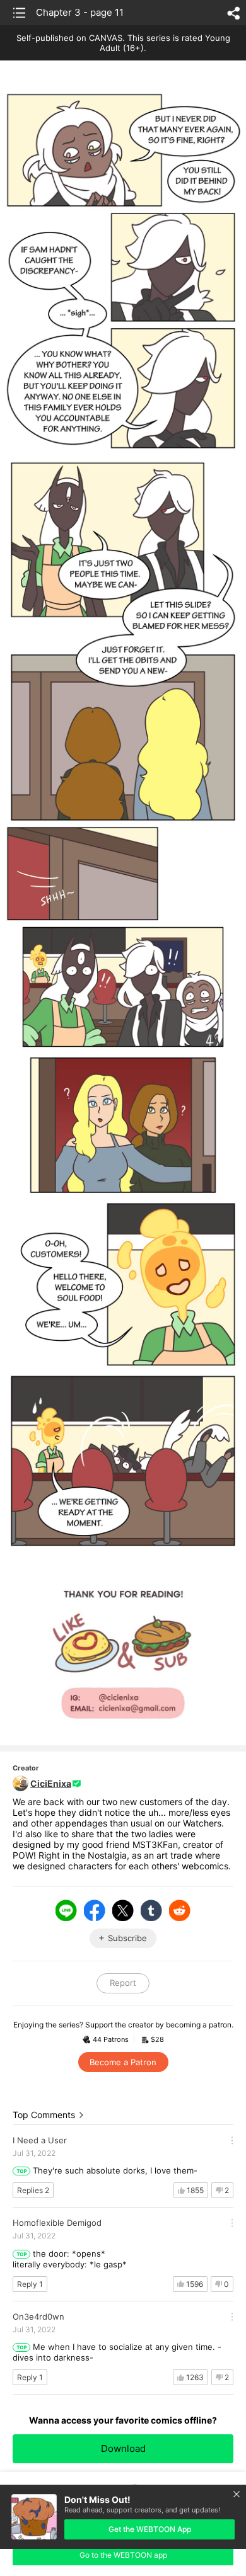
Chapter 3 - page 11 (80, 12)
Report (123, 1983)
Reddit (180, 1910)
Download (123, 2448)
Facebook (95, 1910)
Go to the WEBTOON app (123, 2555)
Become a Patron (123, 2062)
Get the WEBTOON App (150, 2529)
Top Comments (44, 2115)
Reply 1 (30, 2284)
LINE (66, 1910)
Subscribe (127, 1938)
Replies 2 (33, 2190)
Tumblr (151, 1910)
